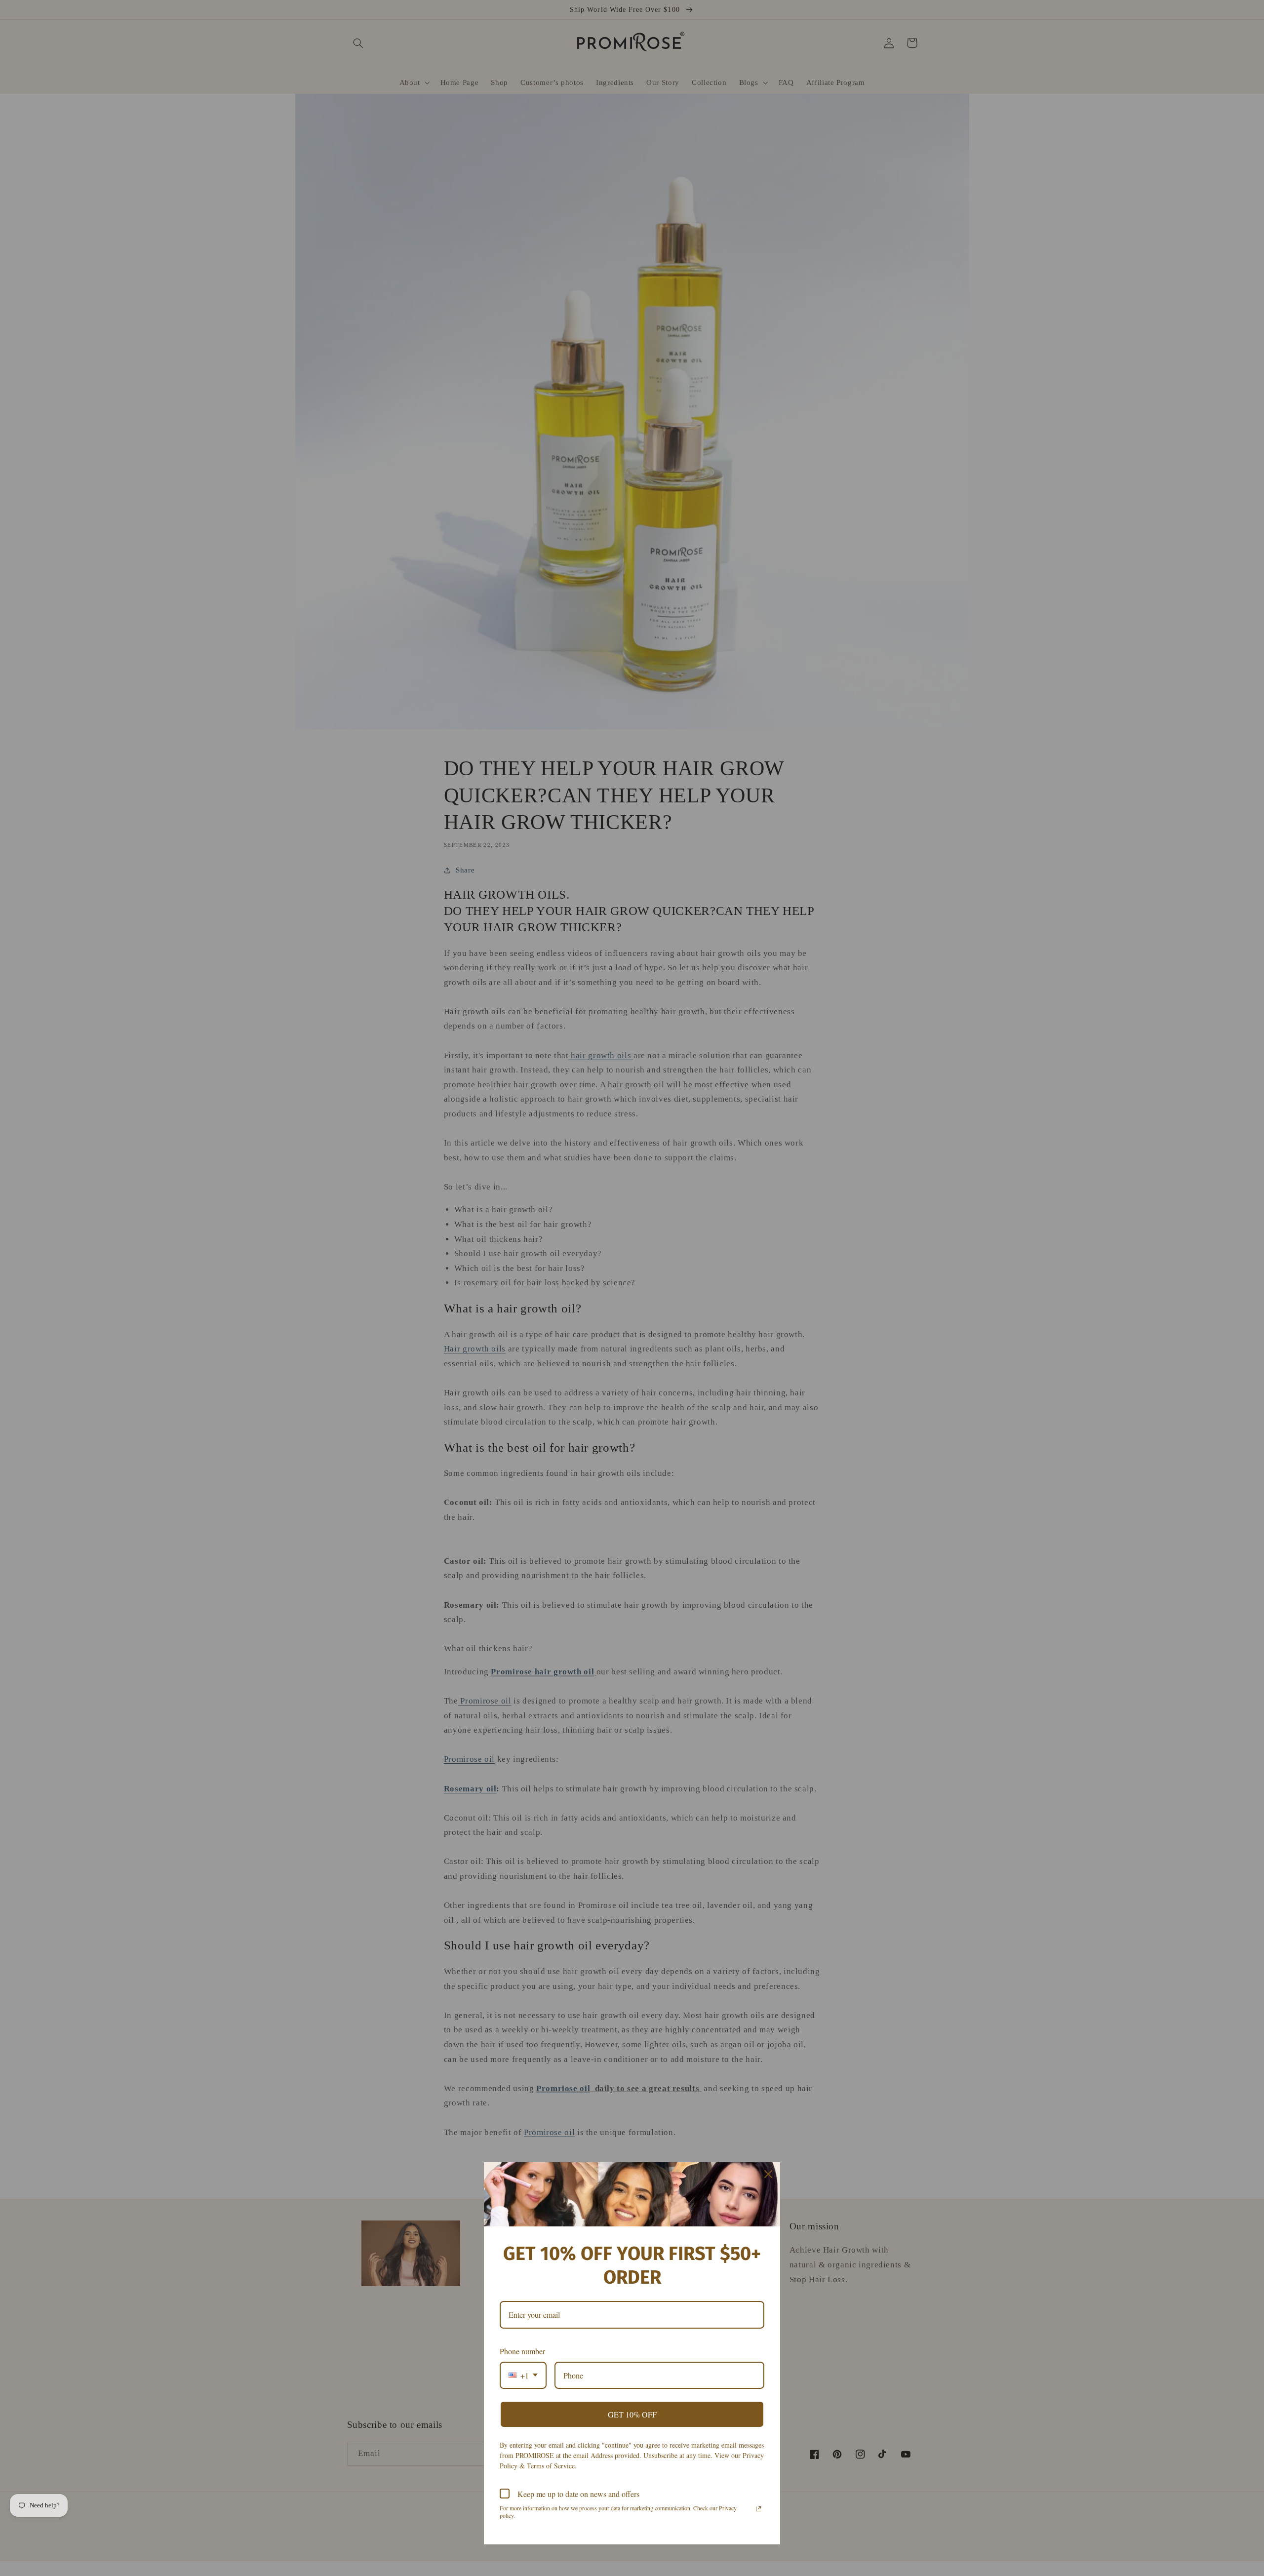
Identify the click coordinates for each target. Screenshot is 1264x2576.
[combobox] (523, 2375)
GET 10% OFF (632, 2414)
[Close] (768, 2174)
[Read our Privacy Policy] (758, 2509)
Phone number (522, 2351)
